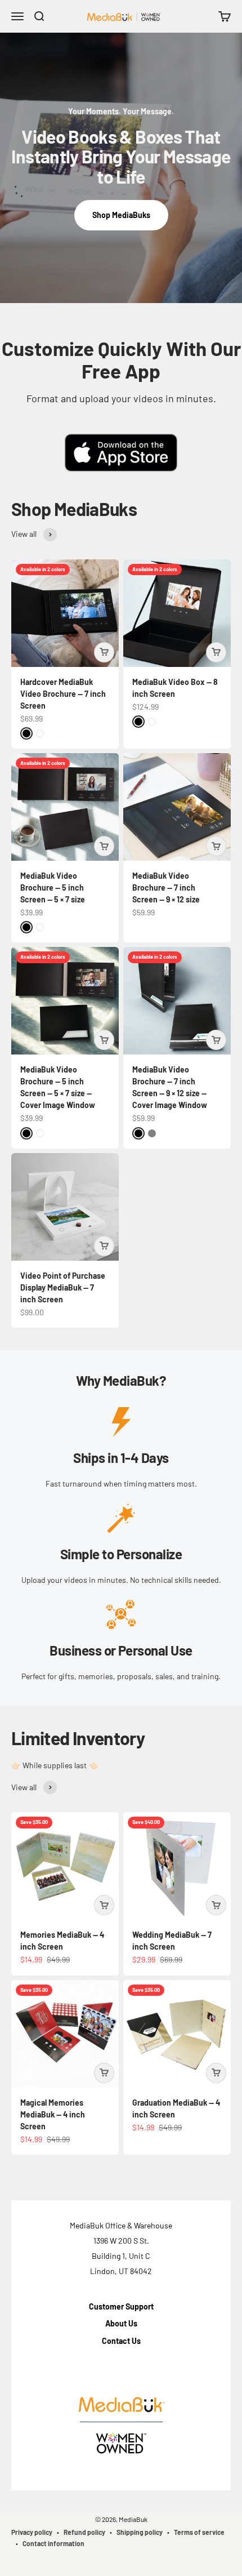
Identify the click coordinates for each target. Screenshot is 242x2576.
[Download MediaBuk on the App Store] (121, 453)
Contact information (53, 2543)
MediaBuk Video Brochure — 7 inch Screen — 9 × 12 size (166, 887)
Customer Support (121, 2306)
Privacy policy (32, 2532)
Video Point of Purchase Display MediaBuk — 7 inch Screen (63, 1287)
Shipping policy (140, 2532)
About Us (121, 2323)
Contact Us (121, 2341)
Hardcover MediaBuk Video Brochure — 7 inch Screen (63, 694)
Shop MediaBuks (121, 215)
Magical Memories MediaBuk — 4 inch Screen (53, 2114)
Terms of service (199, 2532)
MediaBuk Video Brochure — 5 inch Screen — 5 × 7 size (53, 887)
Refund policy (84, 2532)
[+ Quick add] (104, 652)
